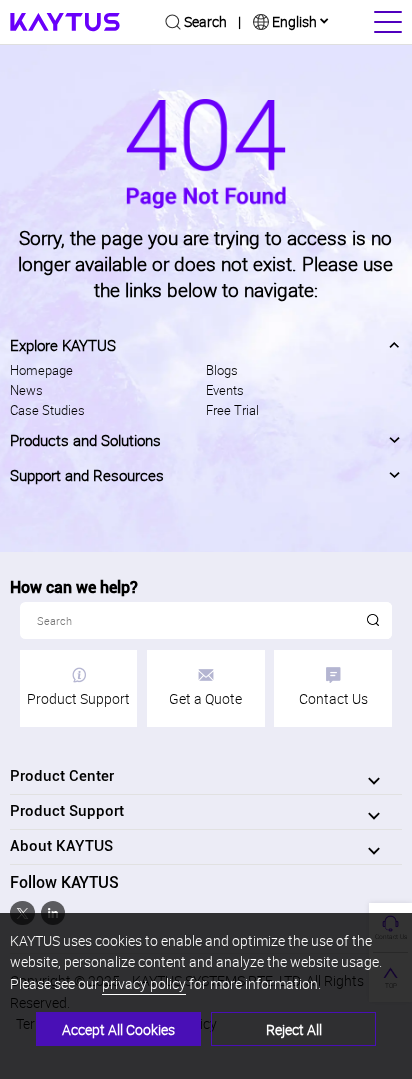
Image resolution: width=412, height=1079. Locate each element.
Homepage (41, 370)
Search (205, 21)
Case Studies (47, 410)
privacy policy (144, 983)
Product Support (78, 698)
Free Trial (232, 410)
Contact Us (333, 698)
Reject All (294, 1029)
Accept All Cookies (118, 1029)
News (26, 390)
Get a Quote (205, 698)
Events (225, 390)
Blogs (222, 370)
